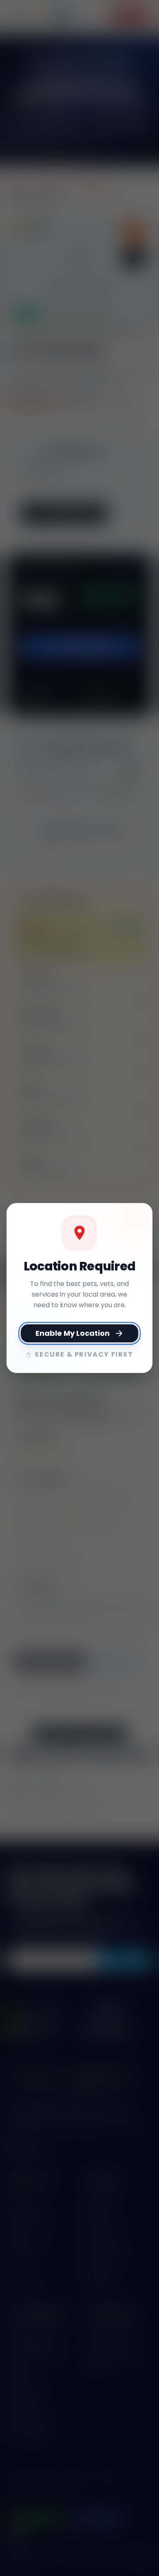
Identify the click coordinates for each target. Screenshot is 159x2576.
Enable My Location (73, 1333)
